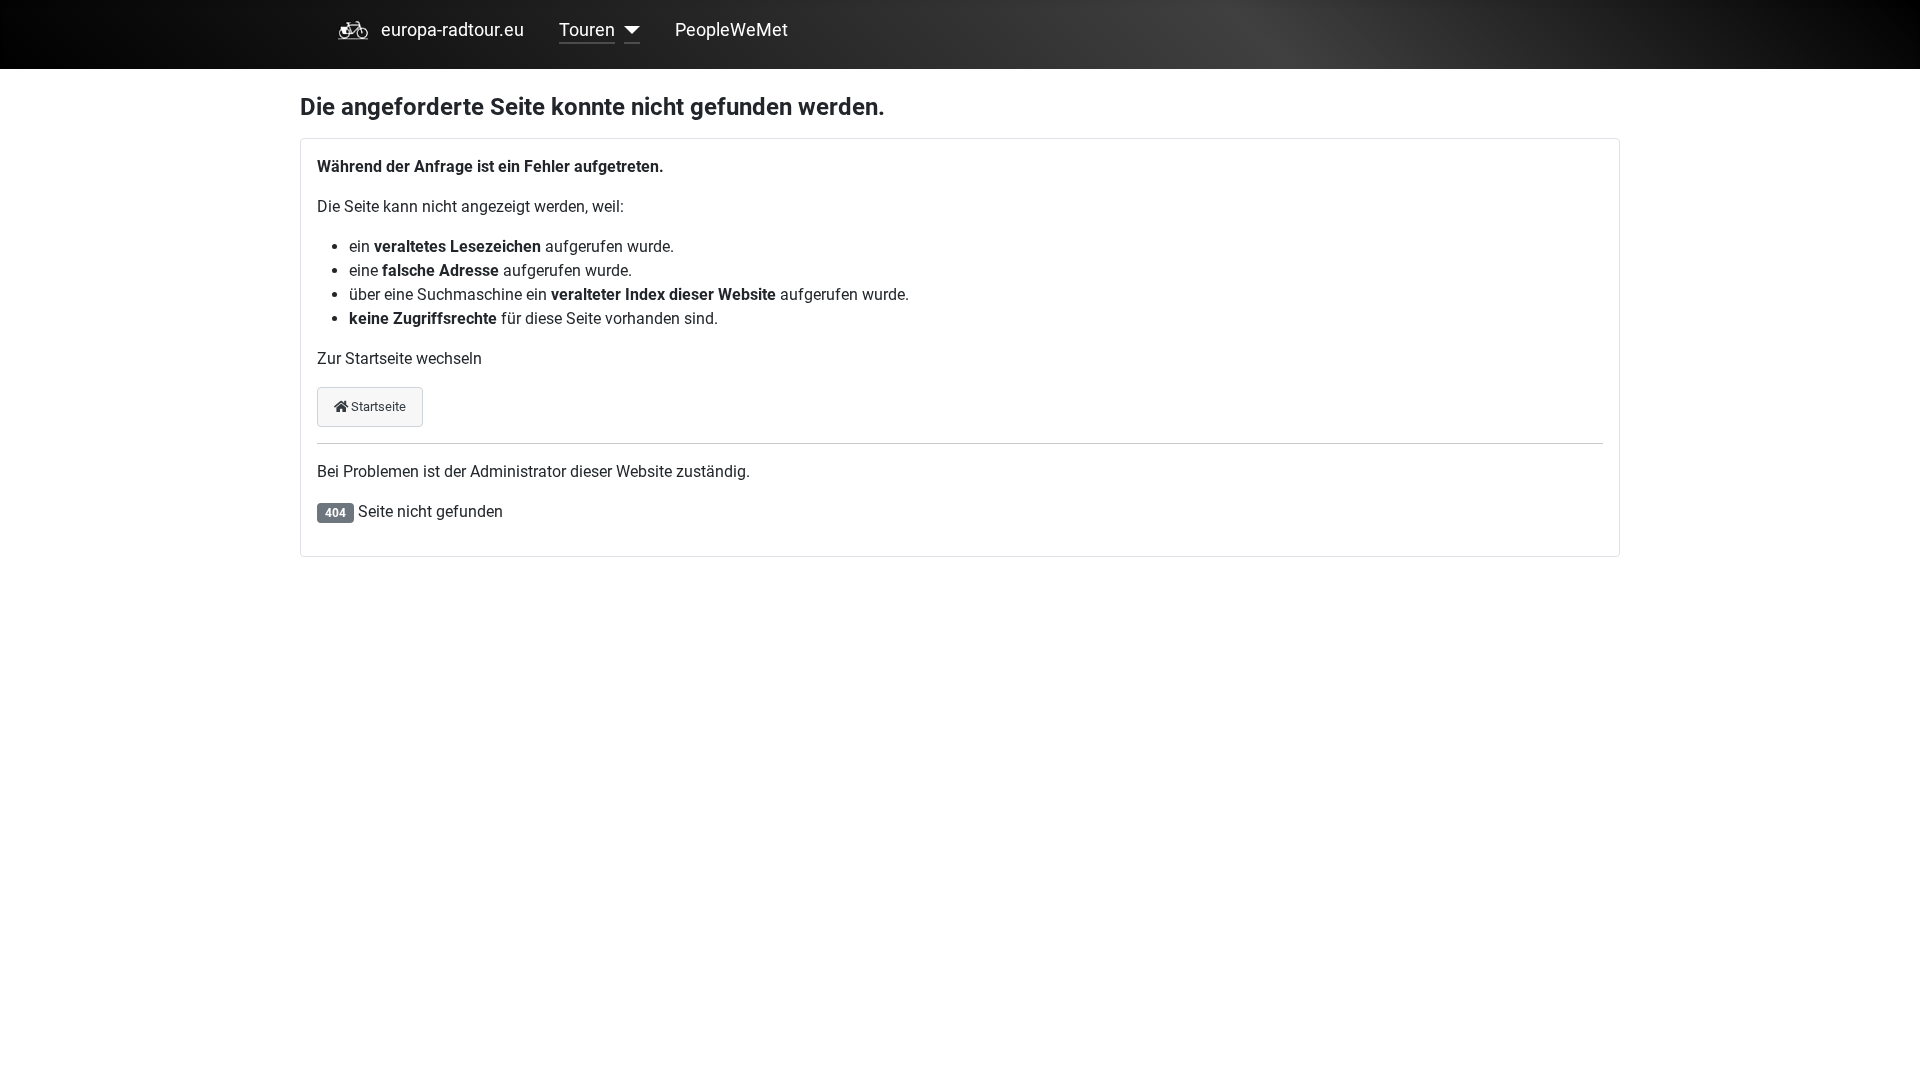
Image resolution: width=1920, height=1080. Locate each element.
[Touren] (627, 30)
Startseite (377, 406)
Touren (587, 30)
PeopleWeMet (731, 30)
